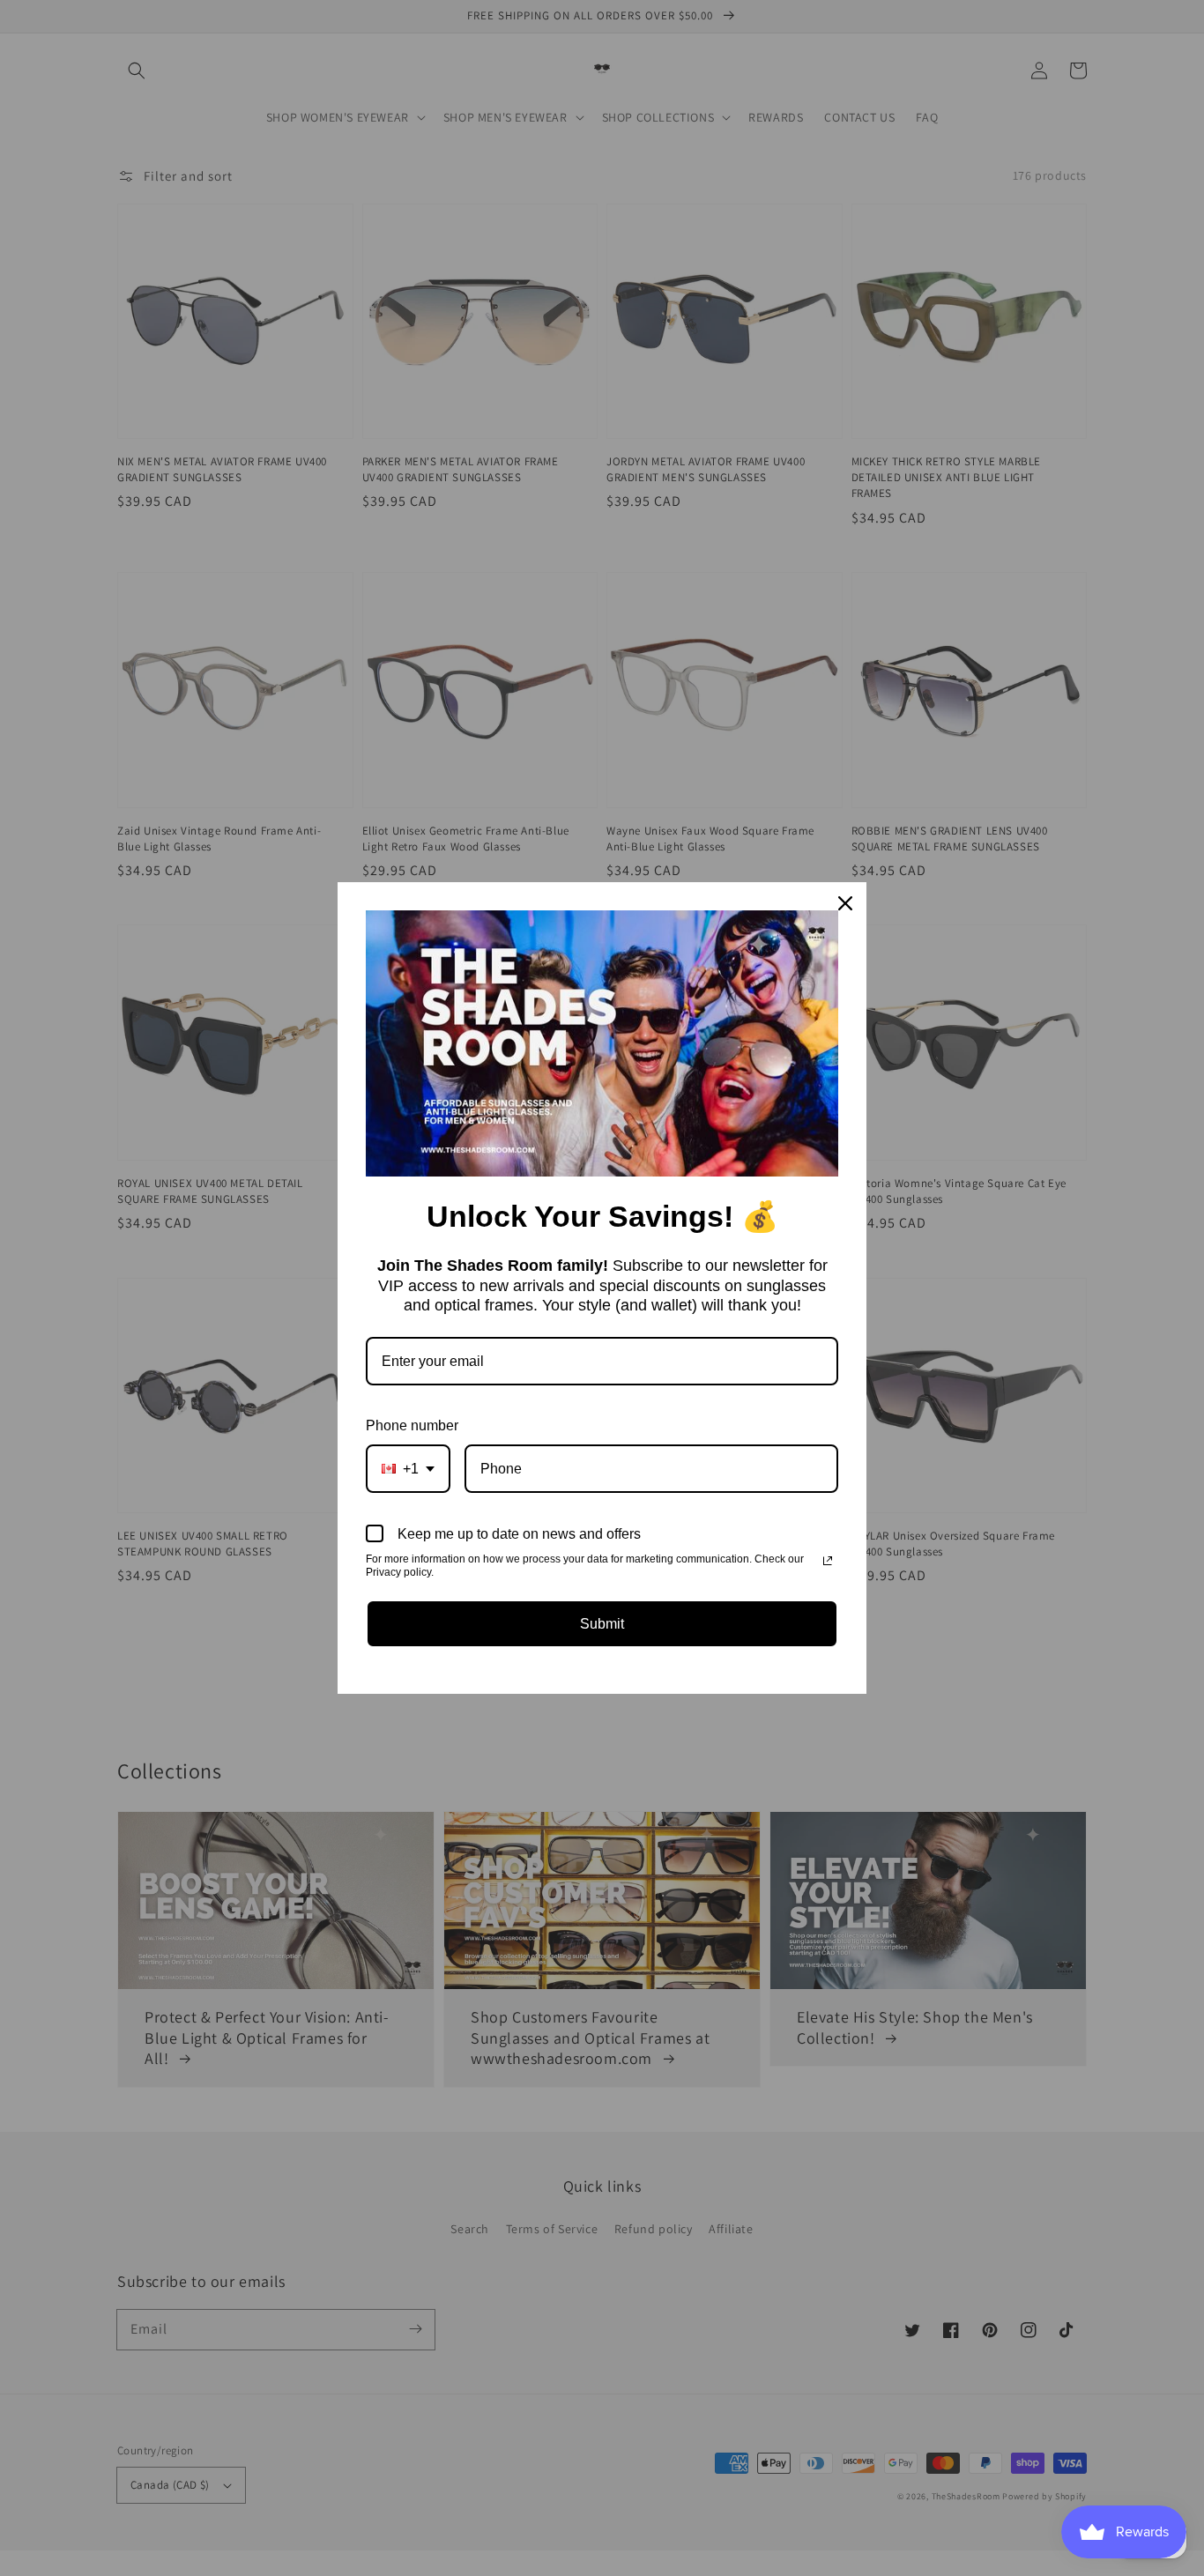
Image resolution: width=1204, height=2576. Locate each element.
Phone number (412, 1425)
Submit (602, 1624)
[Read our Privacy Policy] (828, 1561)
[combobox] (408, 1469)
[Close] (845, 903)
